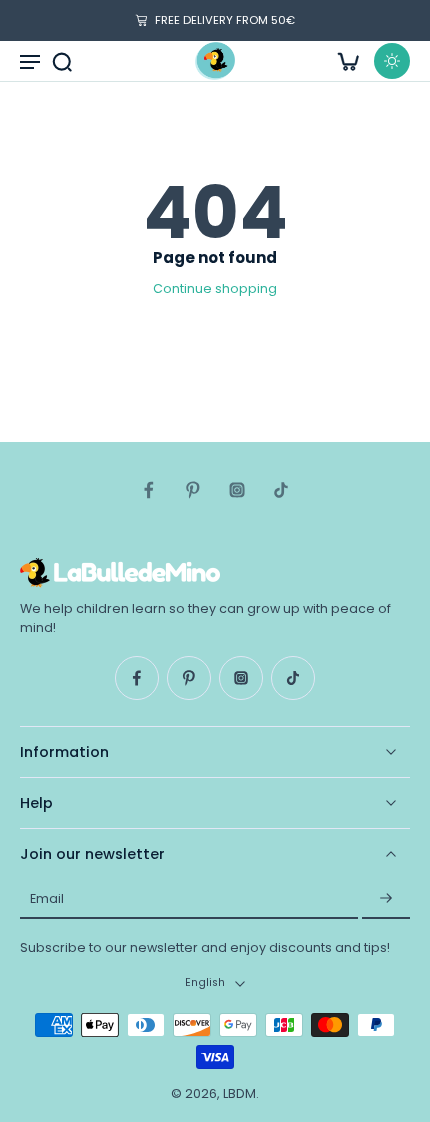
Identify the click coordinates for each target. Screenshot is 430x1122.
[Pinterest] (193, 490)
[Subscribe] (386, 899)
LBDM (239, 1093)
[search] (62, 61)
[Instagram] (237, 490)
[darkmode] (392, 61)
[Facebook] (149, 490)
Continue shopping (215, 288)
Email (47, 898)
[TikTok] (281, 490)
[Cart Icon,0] (348, 61)
